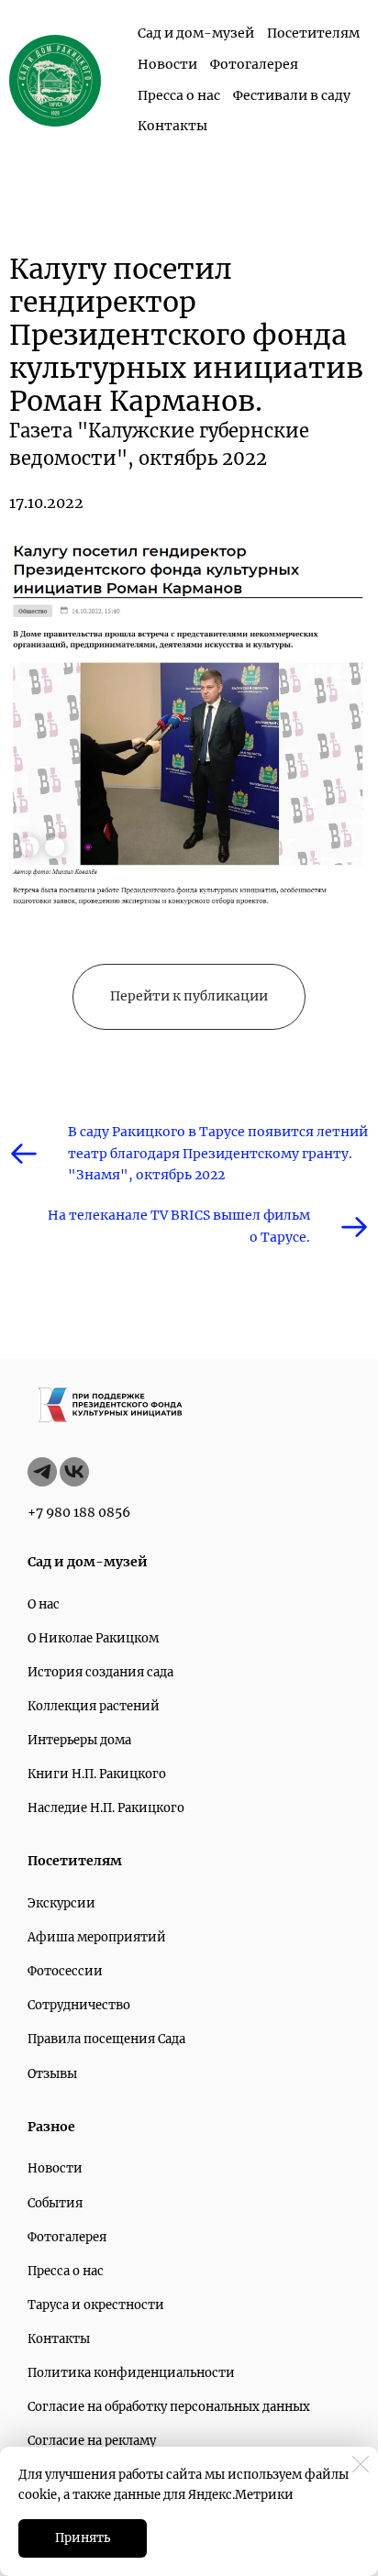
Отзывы (52, 2074)
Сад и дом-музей (196, 33)
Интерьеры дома (79, 1740)
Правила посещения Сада (106, 2039)
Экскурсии (61, 1903)
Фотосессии (65, 1971)
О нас (44, 1604)
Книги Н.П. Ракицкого (97, 1774)
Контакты (172, 126)
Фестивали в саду (292, 95)
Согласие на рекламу (92, 2441)
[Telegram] (42, 1472)
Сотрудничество (79, 2005)
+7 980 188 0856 (79, 1512)
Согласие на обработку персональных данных (169, 2407)
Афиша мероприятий (97, 1937)
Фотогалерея (254, 64)
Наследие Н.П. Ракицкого (106, 1808)
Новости (167, 64)
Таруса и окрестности (96, 2305)
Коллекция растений (94, 1706)
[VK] (74, 1472)
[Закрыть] (361, 2464)
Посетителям (313, 33)
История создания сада (100, 1672)
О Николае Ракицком (93, 1638)
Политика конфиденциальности (131, 2373)
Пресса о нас (179, 95)
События (55, 2203)
